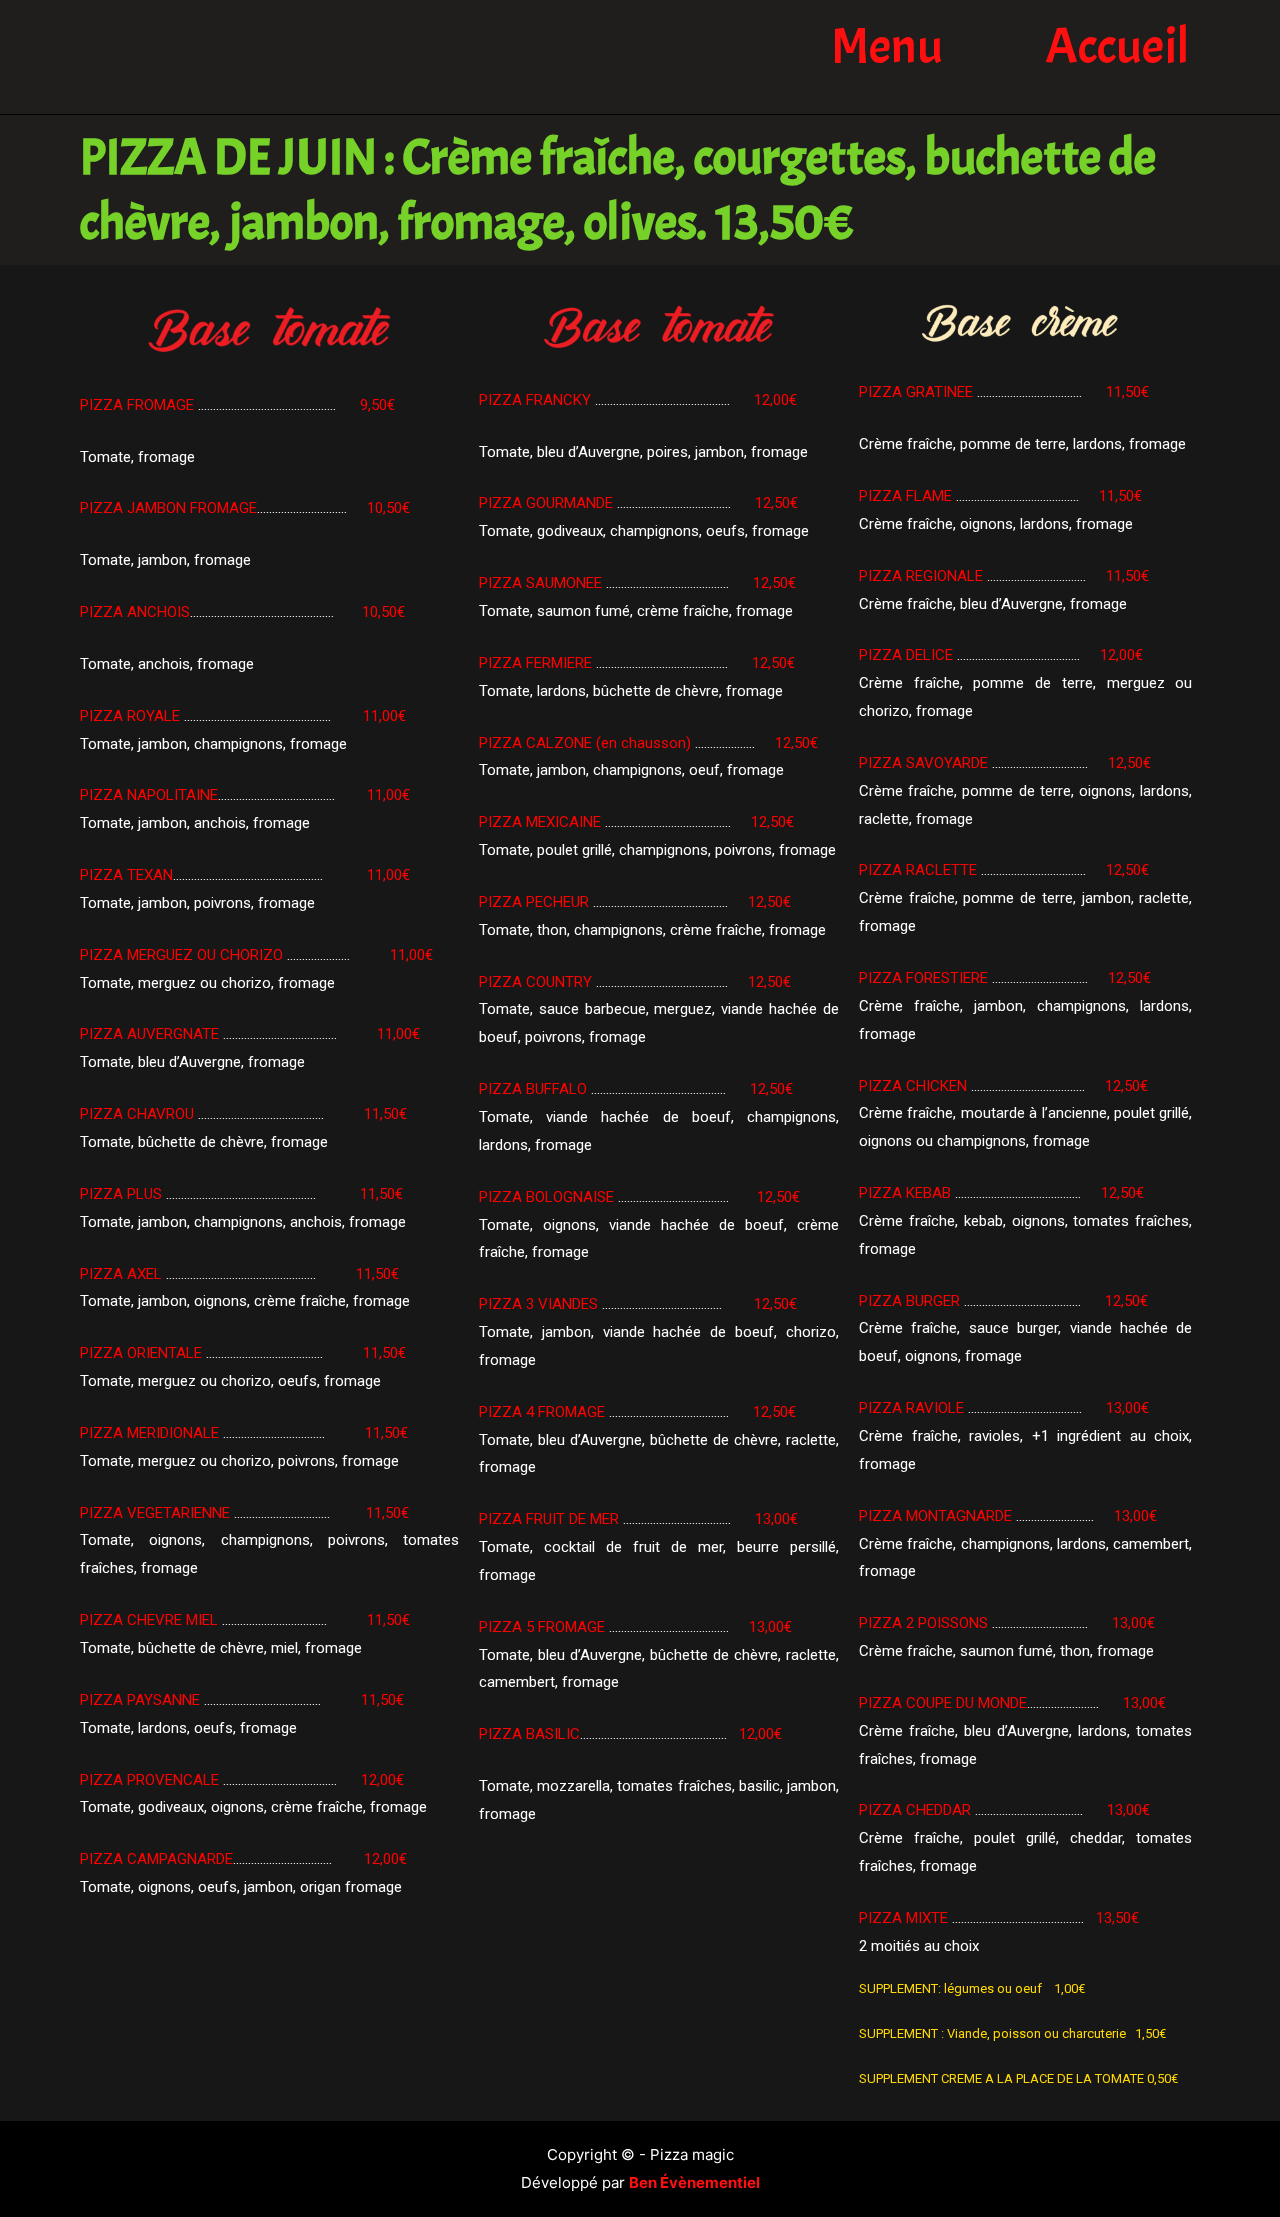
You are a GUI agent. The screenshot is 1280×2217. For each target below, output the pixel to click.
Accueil (1117, 46)
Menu (887, 46)
